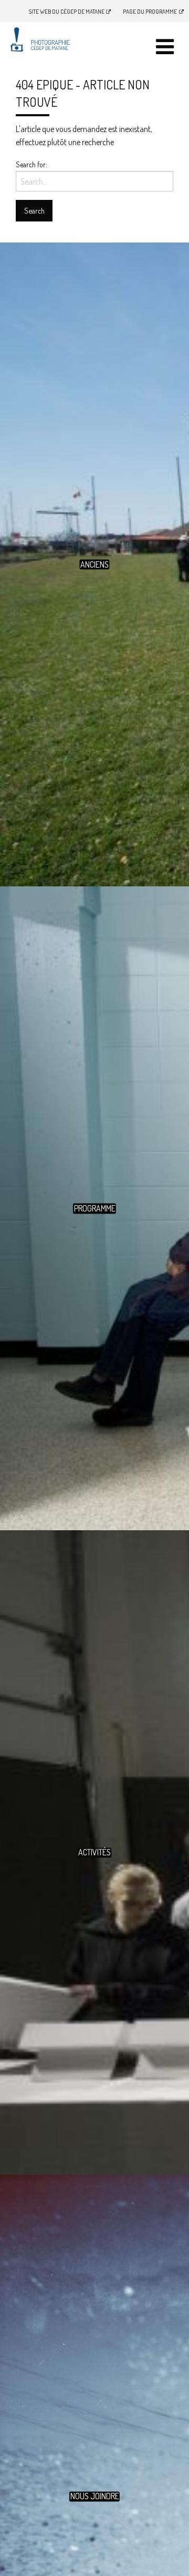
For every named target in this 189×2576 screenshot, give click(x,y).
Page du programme (150, 11)
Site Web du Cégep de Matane (67, 11)
